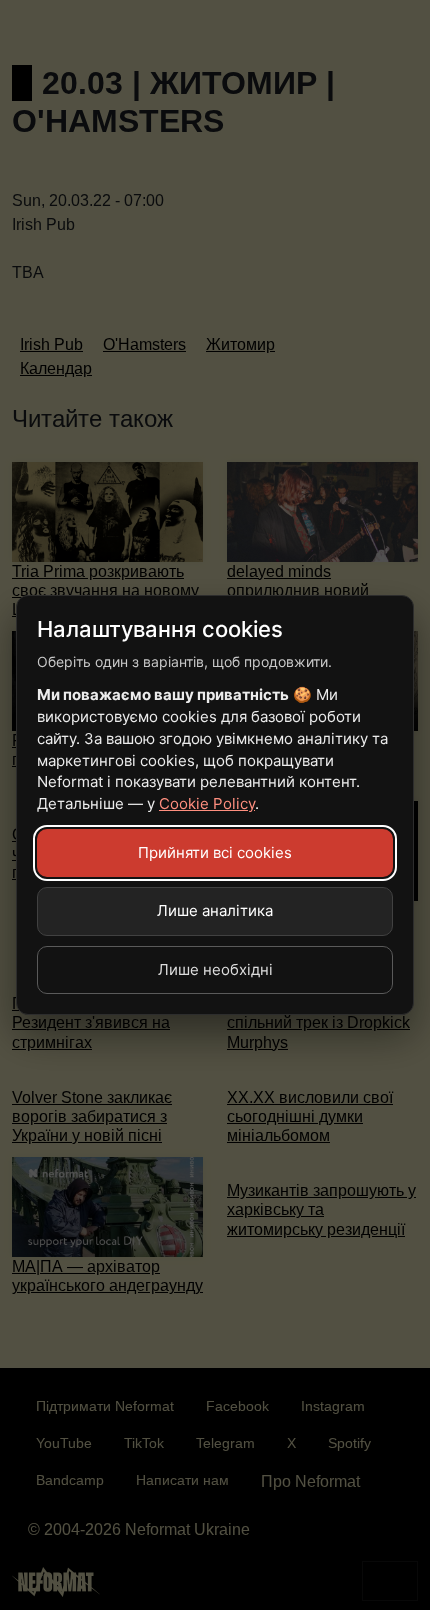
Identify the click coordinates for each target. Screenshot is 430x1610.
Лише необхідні (215, 969)
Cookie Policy (207, 803)
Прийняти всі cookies (215, 852)
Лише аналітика (215, 910)
